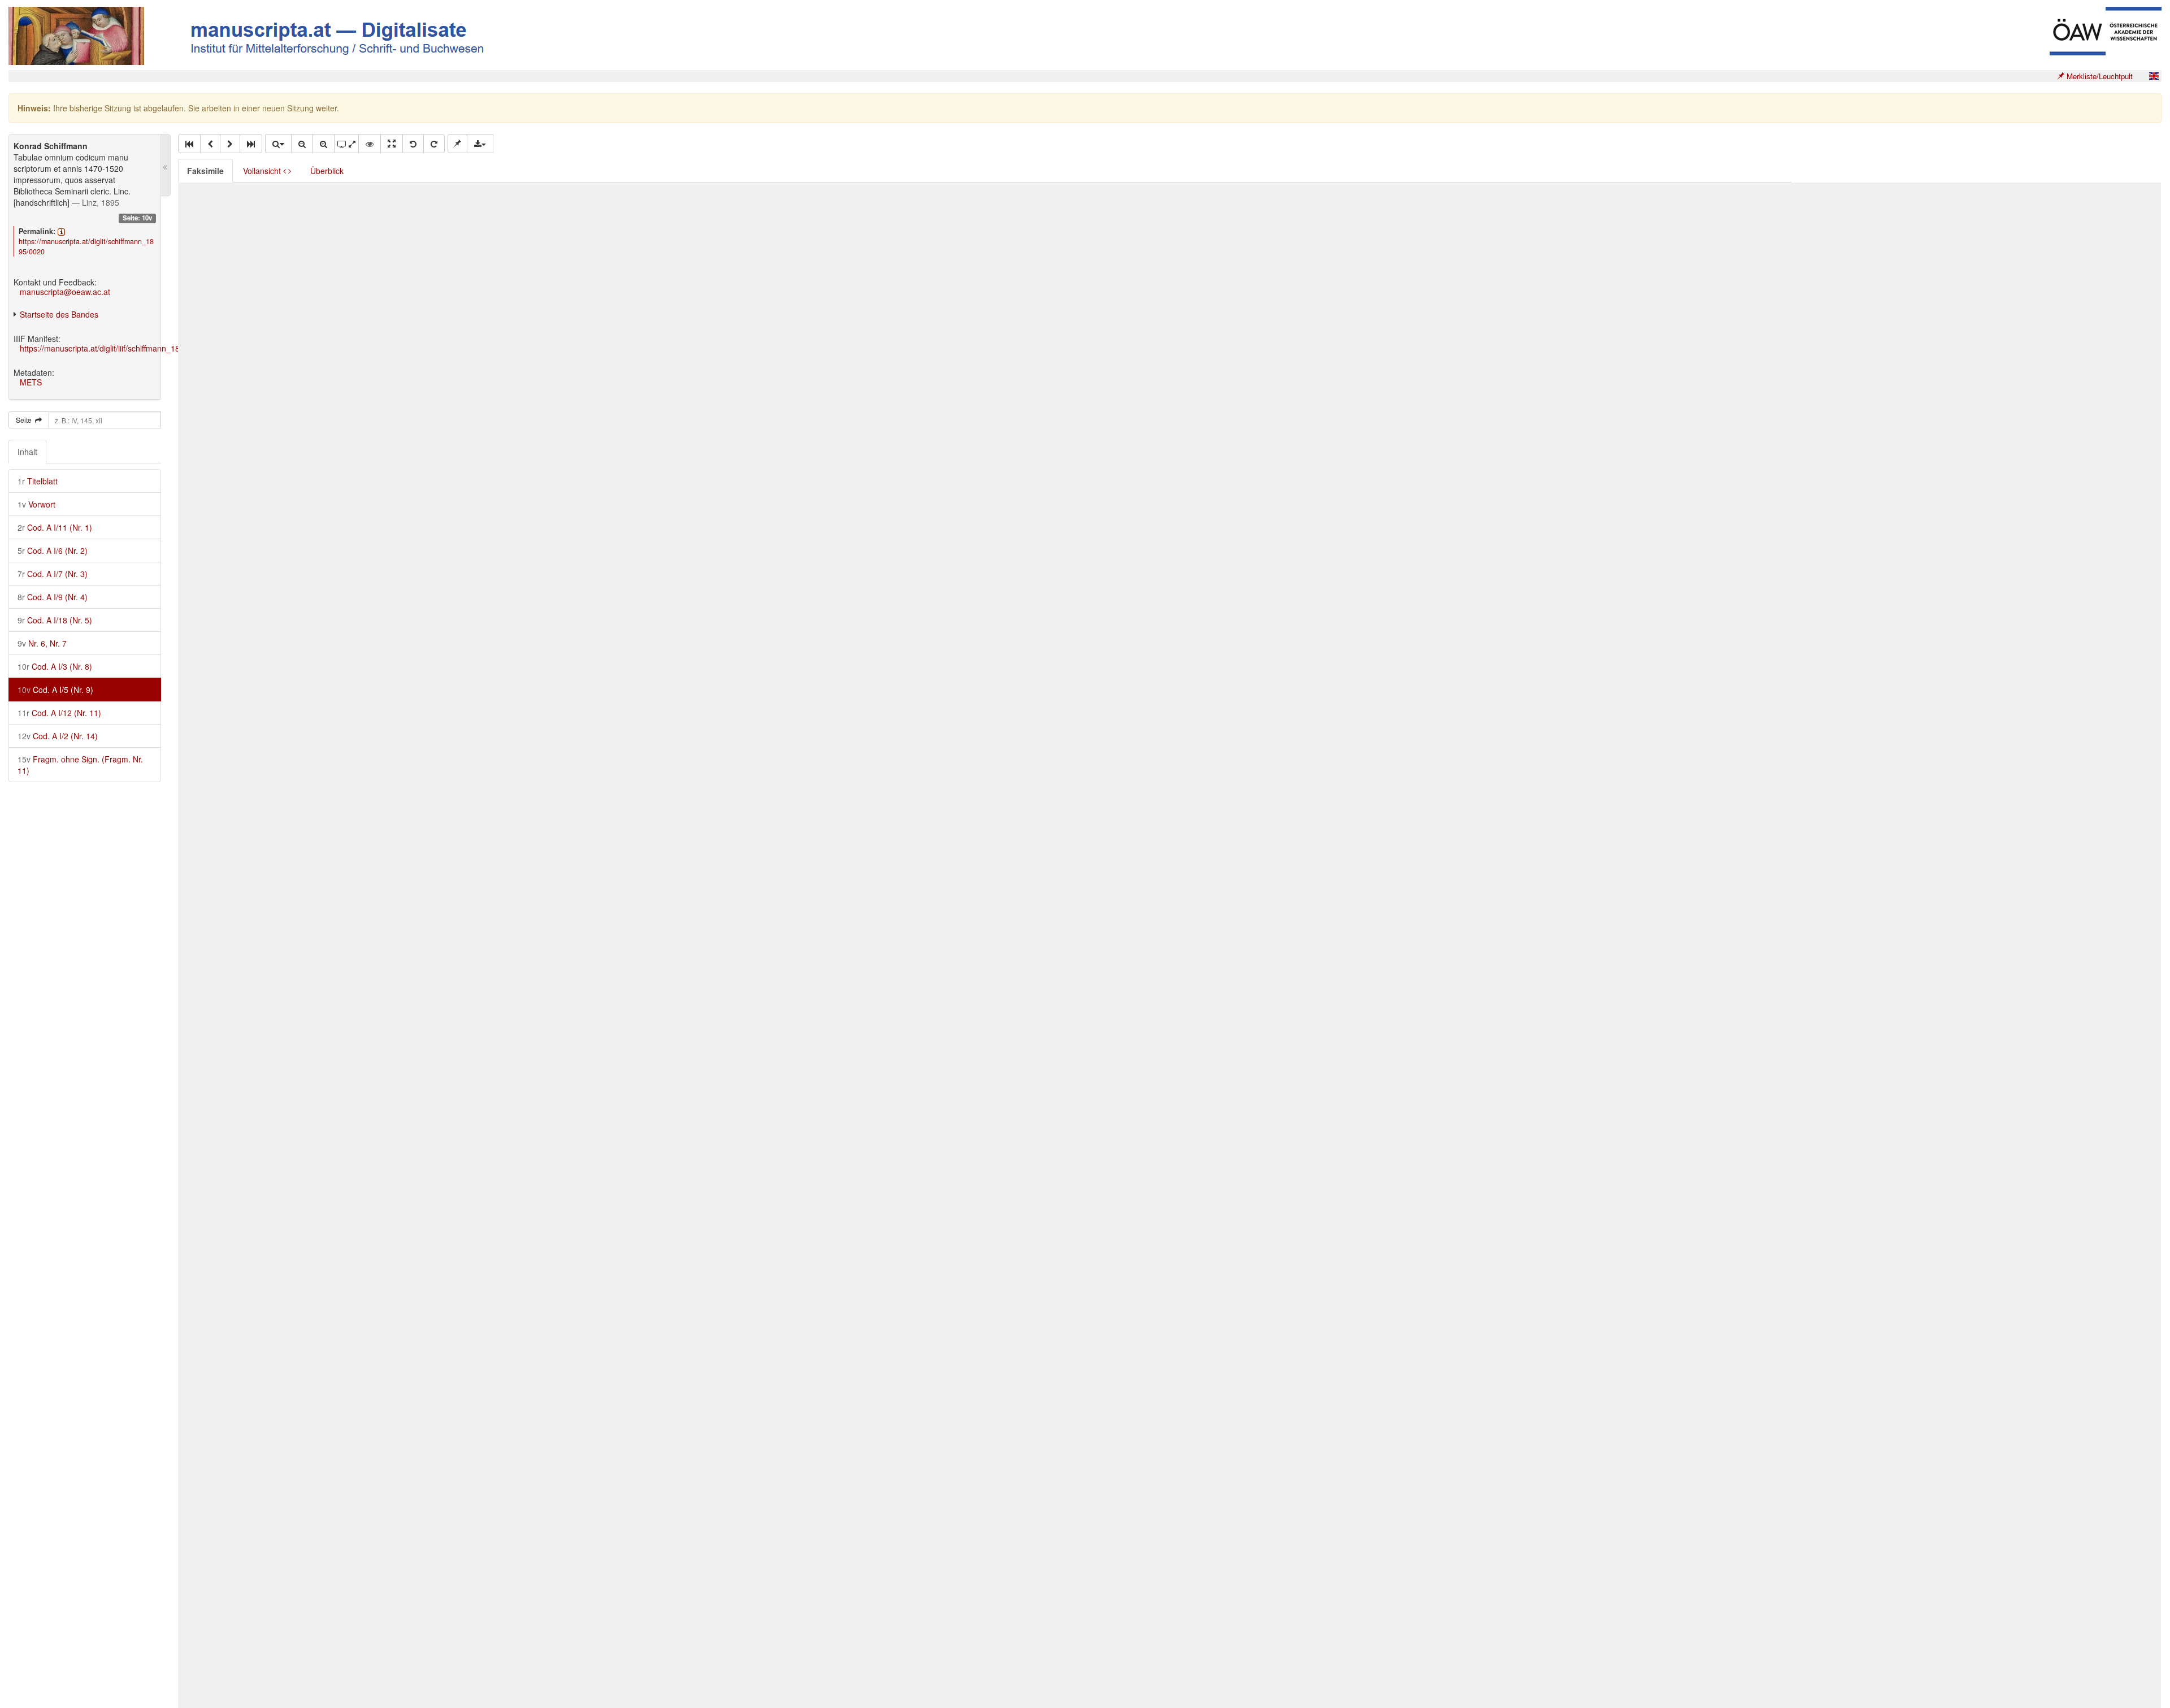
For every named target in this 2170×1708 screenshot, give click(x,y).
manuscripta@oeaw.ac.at (65, 292)
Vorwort (36, 504)
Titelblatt (38, 481)
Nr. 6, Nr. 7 (42, 643)
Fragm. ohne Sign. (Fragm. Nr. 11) (80, 765)
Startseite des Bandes (59, 314)
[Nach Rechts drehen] (434, 144)
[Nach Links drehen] (413, 144)
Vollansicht (263, 171)
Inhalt (27, 452)
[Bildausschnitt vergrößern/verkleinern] (346, 144)
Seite (25, 420)
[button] (189, 144)
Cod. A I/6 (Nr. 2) (53, 550)
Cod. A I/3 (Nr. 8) (55, 666)
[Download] (480, 144)
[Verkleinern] (302, 144)
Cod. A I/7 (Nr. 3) (53, 574)
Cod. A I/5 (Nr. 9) (55, 690)
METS (31, 382)
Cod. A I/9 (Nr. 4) (53, 597)
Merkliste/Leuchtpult (2099, 76)
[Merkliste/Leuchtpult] (457, 144)
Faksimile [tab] (205, 171)
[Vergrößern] (324, 144)
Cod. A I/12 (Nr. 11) (59, 713)
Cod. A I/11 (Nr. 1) (55, 527)
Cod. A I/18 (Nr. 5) (55, 620)
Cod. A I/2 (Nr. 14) (58, 736)
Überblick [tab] (327, 171)
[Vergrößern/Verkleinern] (278, 144)
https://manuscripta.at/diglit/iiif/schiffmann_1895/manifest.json (129, 348)
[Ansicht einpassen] (392, 144)
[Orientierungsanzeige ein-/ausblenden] (370, 144)
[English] (2154, 76)
